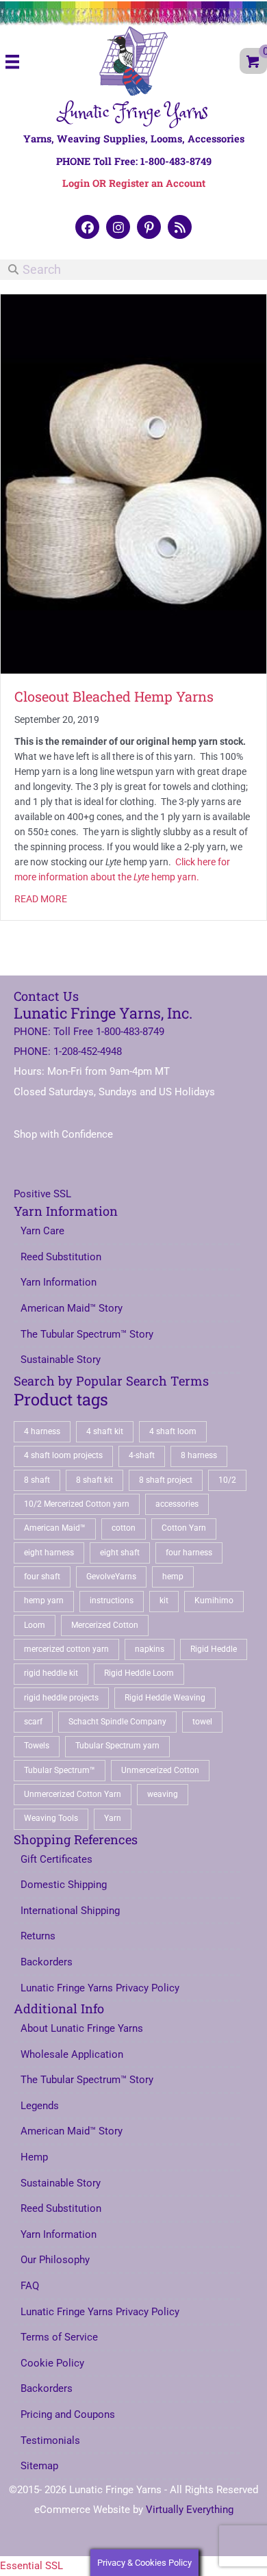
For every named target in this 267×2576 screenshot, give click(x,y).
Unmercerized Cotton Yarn (73, 1794)
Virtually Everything (190, 2510)
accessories (177, 1504)
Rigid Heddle (214, 1649)
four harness (189, 1553)
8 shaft (37, 1480)
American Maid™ (55, 1528)
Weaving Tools (51, 1818)
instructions (112, 1601)
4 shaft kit (105, 1431)
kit (164, 1601)
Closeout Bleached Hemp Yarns (114, 696)
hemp (173, 1577)
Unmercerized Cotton (160, 1770)
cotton (124, 1528)
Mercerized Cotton (105, 1625)
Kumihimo (214, 1601)
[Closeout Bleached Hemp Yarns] (133, 483)
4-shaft (142, 1455)
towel (202, 1722)
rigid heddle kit (51, 1673)
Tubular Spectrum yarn (117, 1746)
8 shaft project (166, 1480)
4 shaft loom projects (63, 1455)
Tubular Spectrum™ (60, 1770)
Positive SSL (42, 1194)
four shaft (42, 1577)
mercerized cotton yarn (66, 1649)
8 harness (199, 1455)
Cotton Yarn (184, 1528)
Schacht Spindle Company (117, 1722)
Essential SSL (31, 2566)
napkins (150, 1649)
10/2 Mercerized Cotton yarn (77, 1504)
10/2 (227, 1480)
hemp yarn (44, 1601)
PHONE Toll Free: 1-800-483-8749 (134, 161)
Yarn (113, 1818)
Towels (37, 1746)
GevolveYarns (111, 1577)
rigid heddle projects (61, 1698)
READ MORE (41, 899)
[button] (87, 227)
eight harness (49, 1553)
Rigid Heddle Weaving (165, 1698)
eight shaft (120, 1553)
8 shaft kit (94, 1480)
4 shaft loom (173, 1431)
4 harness (42, 1431)
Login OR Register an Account (134, 183)
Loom (35, 1625)
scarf (33, 1722)
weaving (163, 1794)
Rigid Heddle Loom (139, 1673)
